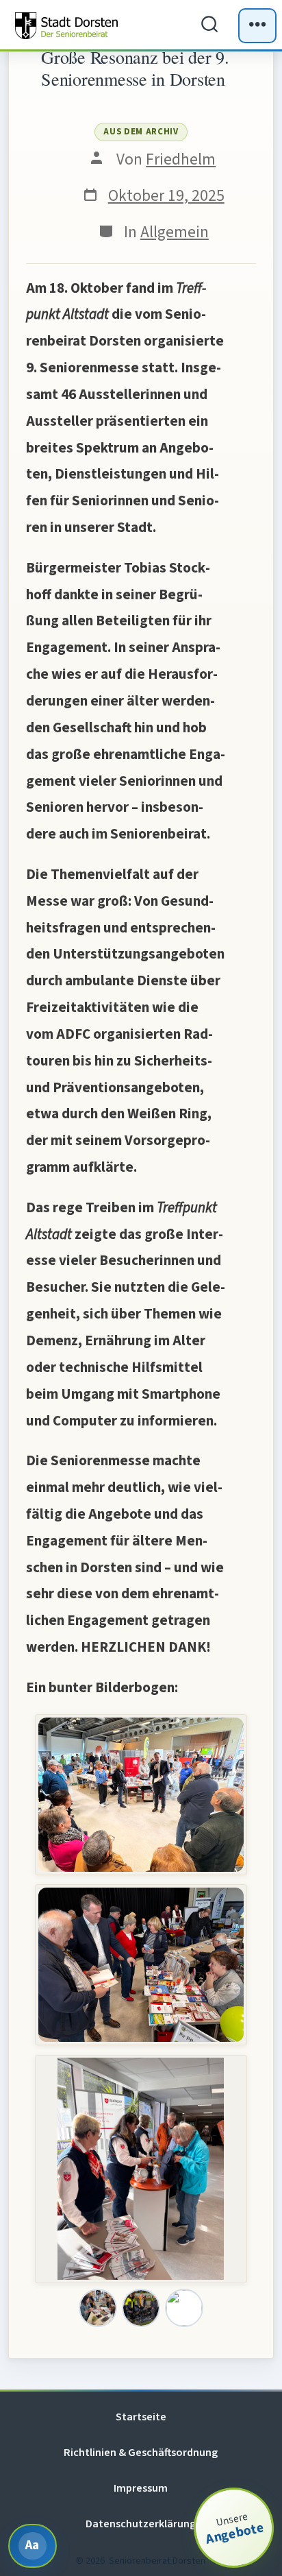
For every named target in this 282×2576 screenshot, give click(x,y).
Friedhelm (181, 159)
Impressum (141, 2488)
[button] (141, 1795)
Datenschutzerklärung (141, 2524)
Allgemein (175, 232)
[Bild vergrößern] (98, 2308)
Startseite (141, 2417)
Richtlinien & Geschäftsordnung (141, 2452)
